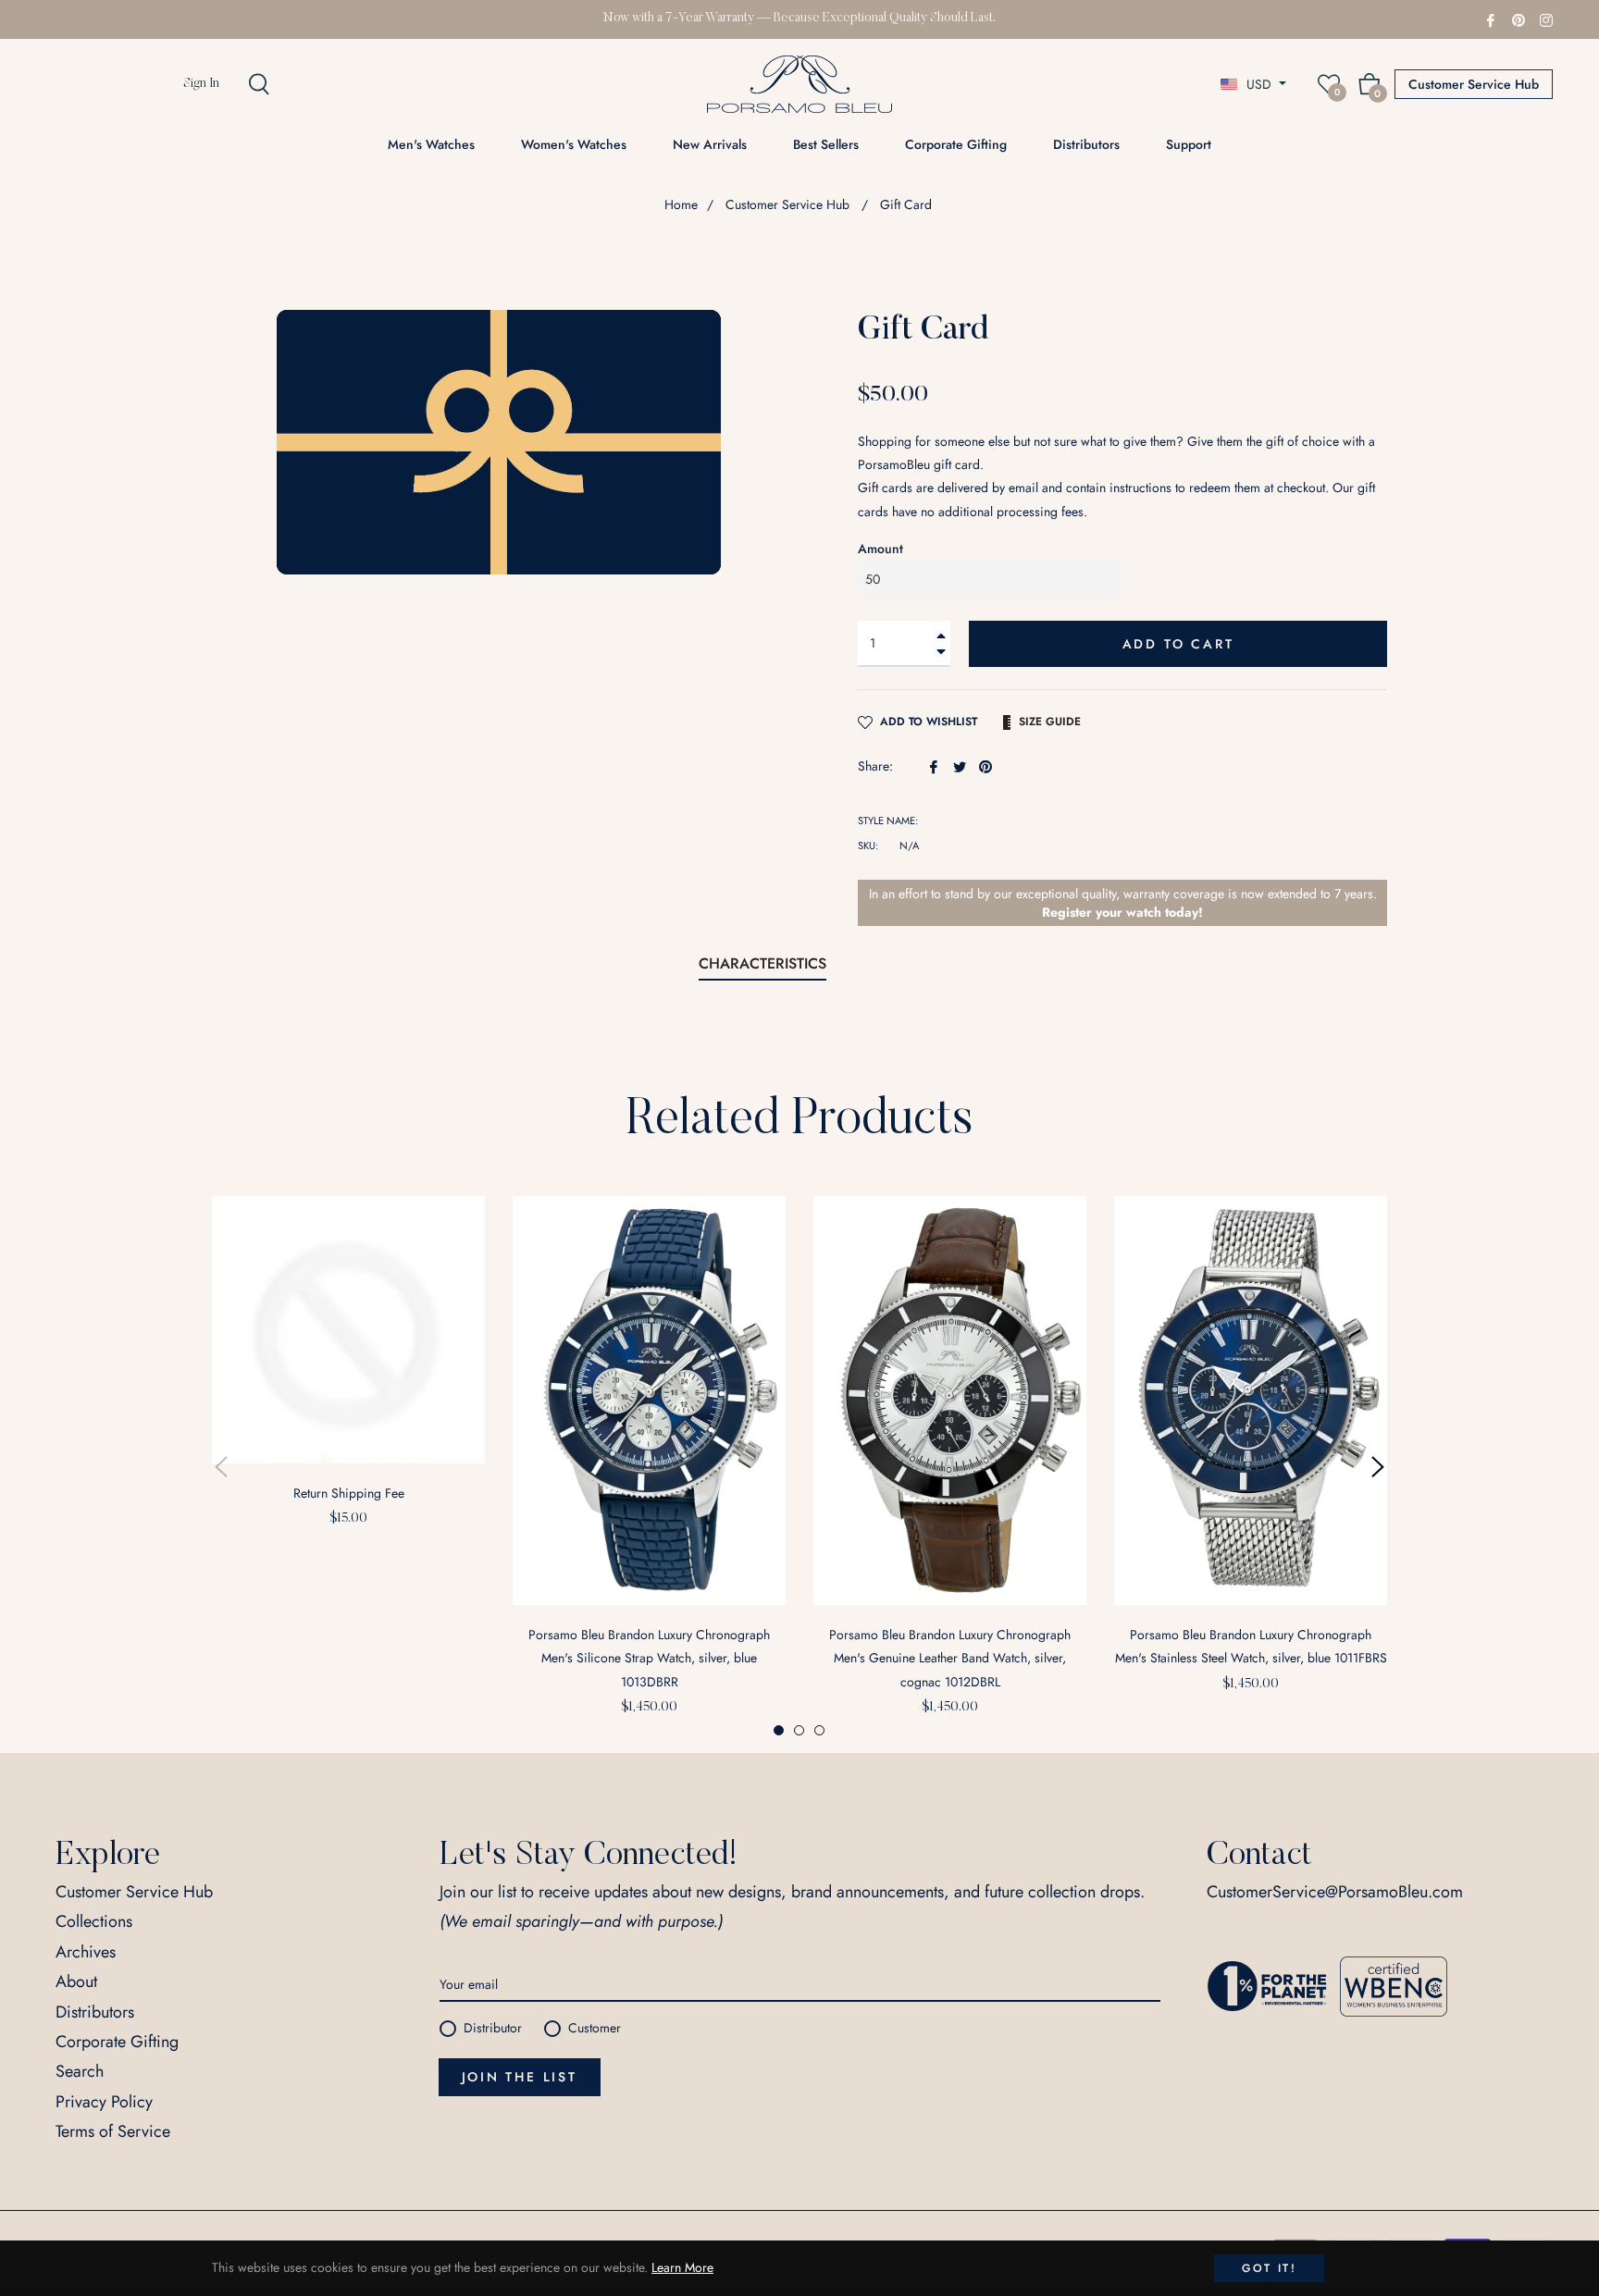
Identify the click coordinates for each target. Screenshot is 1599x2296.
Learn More (682, 2267)
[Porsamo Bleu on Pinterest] (1518, 19)
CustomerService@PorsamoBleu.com (1335, 1892)
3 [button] (819, 1730)
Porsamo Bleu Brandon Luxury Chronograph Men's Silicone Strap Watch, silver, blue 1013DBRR (649, 1658)
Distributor (493, 2028)
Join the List (520, 2077)
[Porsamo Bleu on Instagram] (1546, 19)
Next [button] (1378, 1467)
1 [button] (779, 1730)
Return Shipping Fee (349, 1493)
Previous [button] (221, 1467)
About (76, 1981)
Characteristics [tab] (762, 963)
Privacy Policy (104, 2102)
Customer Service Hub (1474, 84)
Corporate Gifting (117, 2042)
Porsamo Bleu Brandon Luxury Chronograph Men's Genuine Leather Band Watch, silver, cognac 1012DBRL (950, 1658)
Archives (86, 1952)
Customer (595, 2028)
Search (80, 2071)
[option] (348, 1373)
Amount (880, 549)
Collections (94, 1921)
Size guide (1050, 722)
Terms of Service (113, 2131)
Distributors (95, 2012)
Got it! (1269, 2268)
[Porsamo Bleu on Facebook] (1491, 19)
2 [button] (799, 1730)
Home (681, 204)
